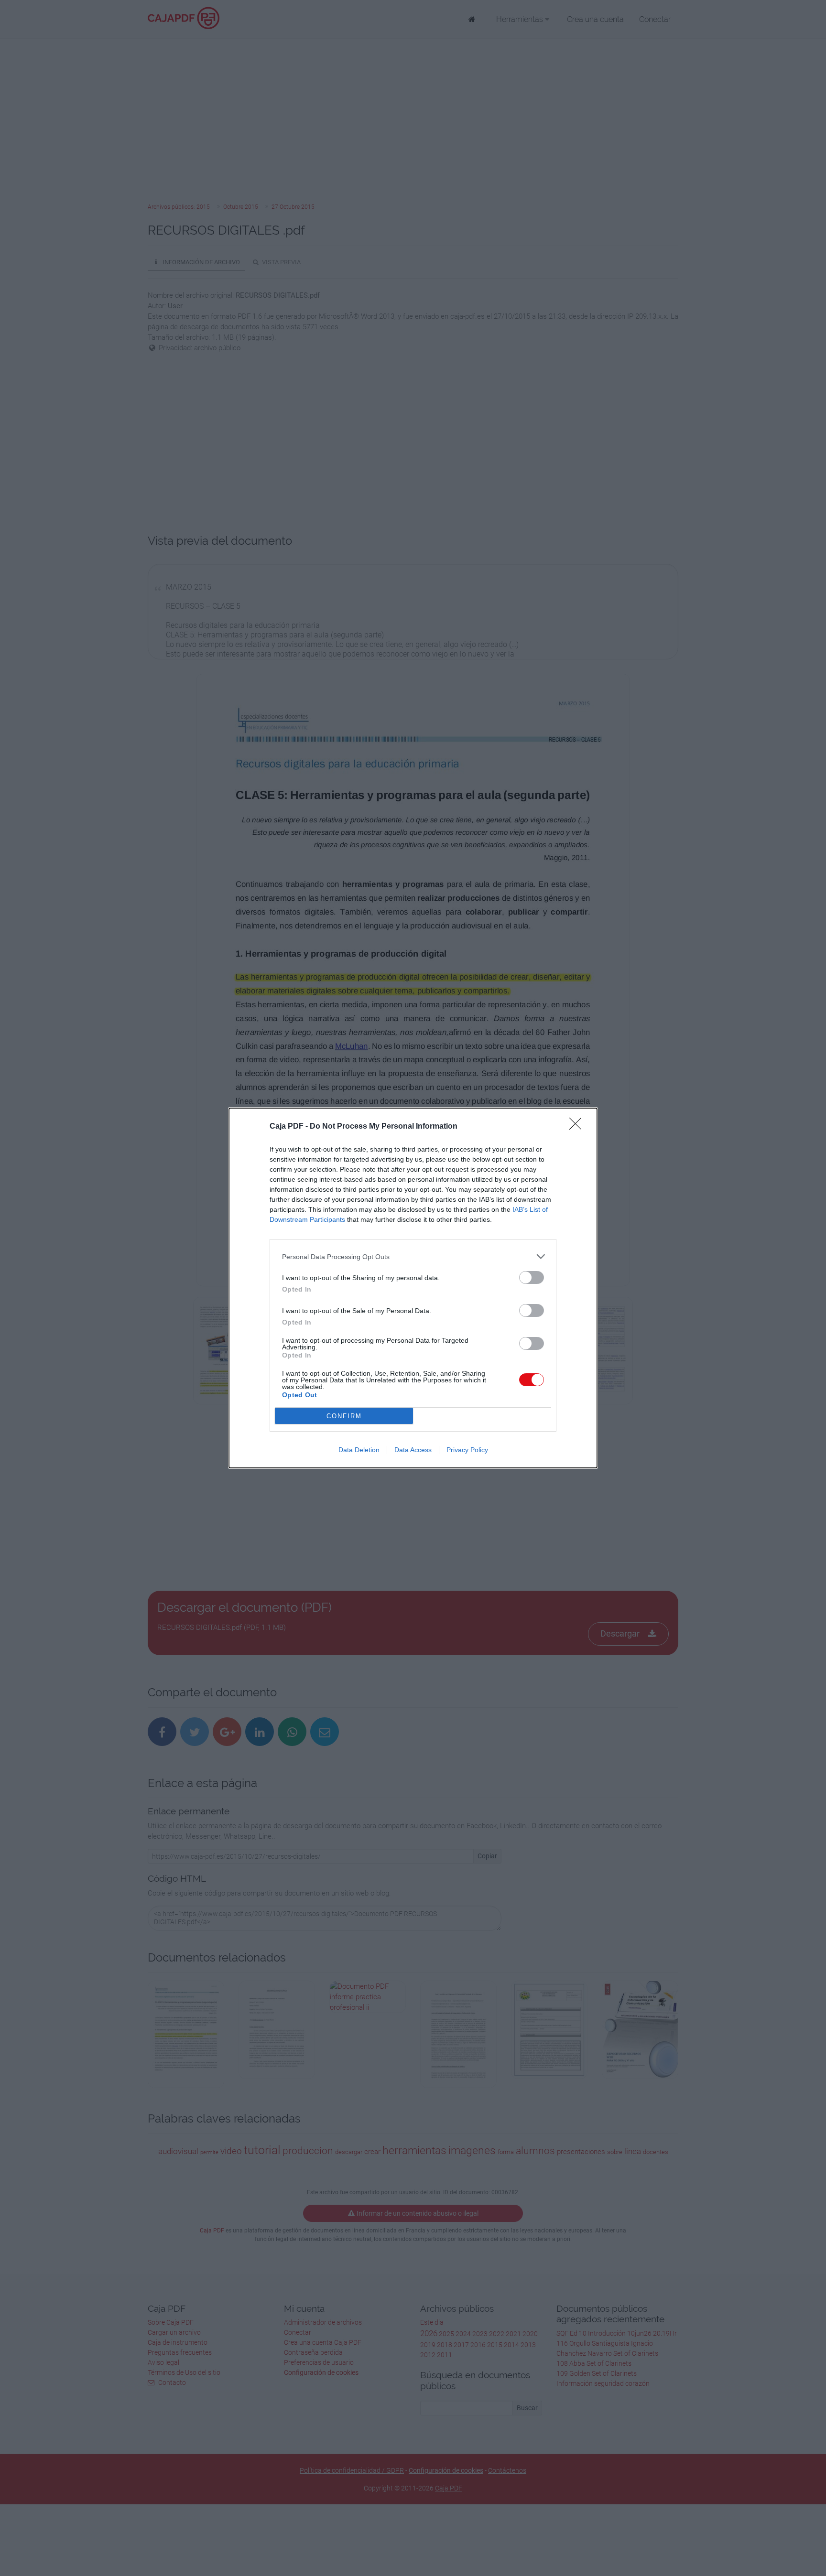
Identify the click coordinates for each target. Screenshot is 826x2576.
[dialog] (413, 1288)
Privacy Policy (467, 1450)
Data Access (413, 1450)
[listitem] (413, 1256)
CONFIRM (344, 1416)
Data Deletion (359, 1450)
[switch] (532, 1277)
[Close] (578, 1127)
